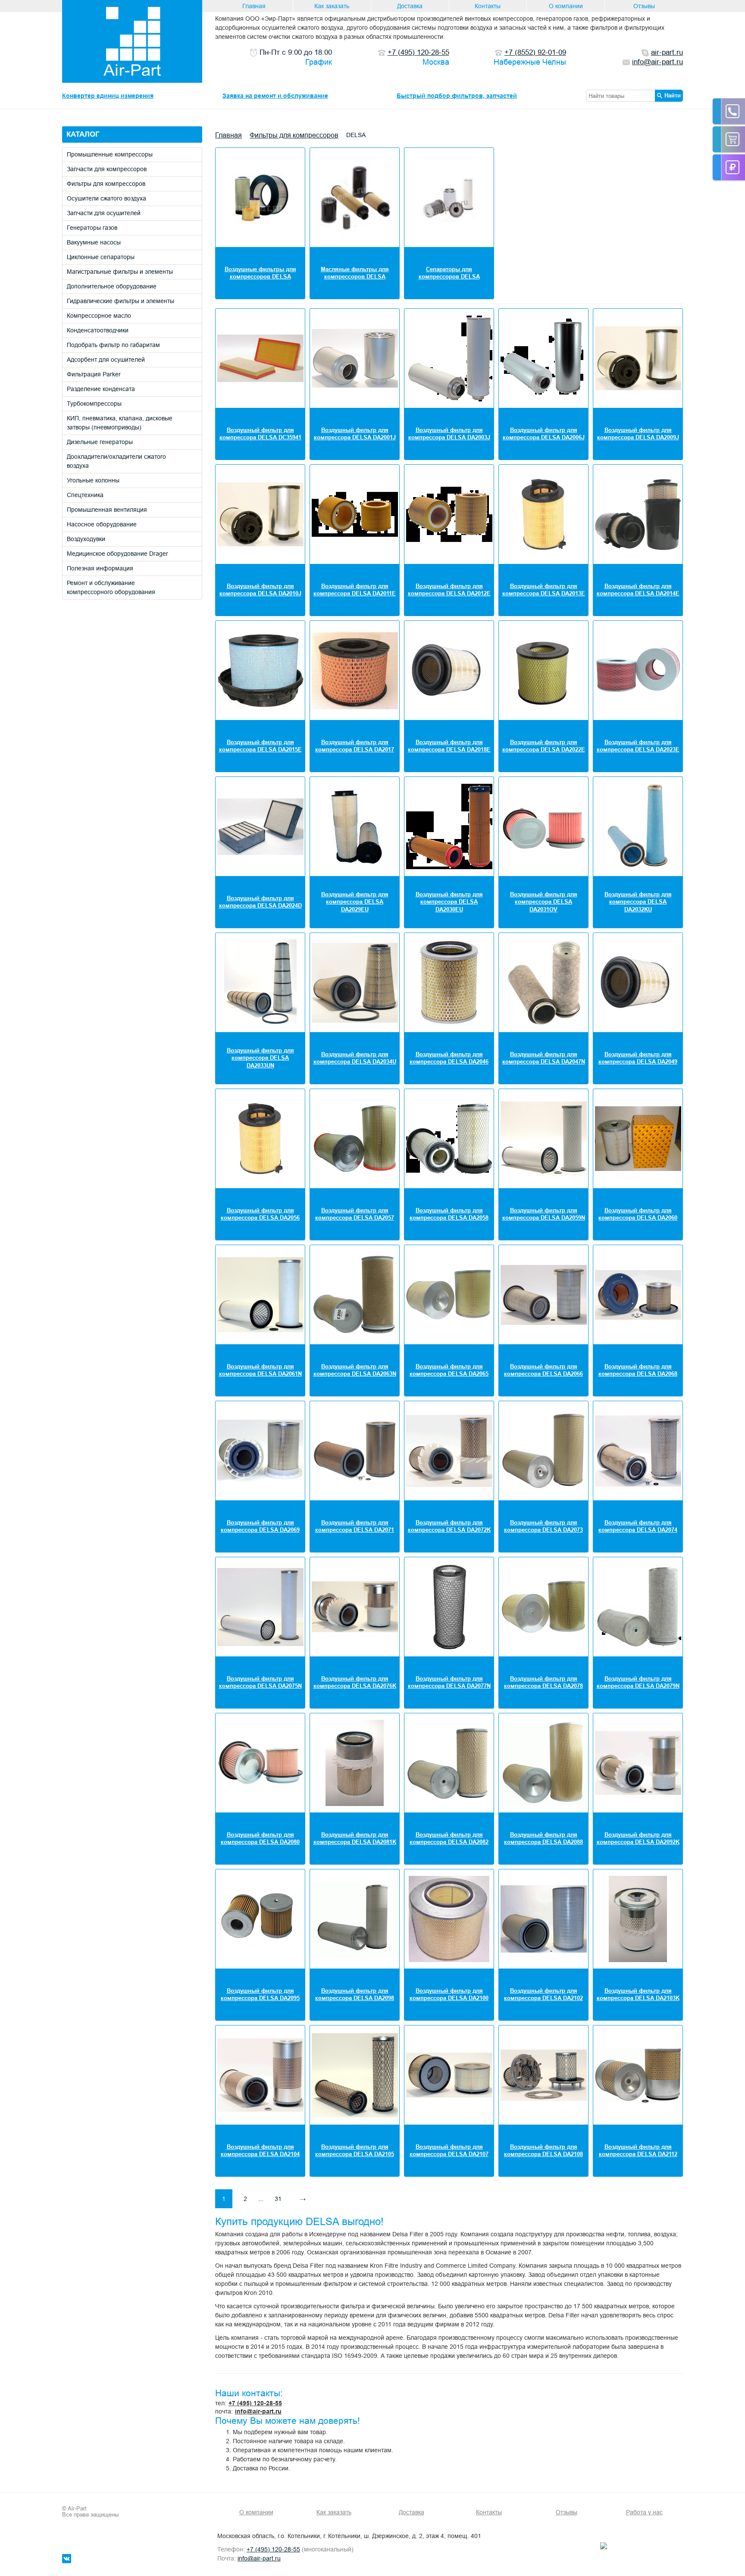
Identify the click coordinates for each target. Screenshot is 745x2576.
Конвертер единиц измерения (108, 96)
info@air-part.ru (258, 2411)
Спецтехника (85, 495)
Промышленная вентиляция (107, 510)
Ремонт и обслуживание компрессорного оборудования (111, 587)
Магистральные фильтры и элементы (120, 272)
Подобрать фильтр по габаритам (113, 345)
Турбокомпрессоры (94, 404)
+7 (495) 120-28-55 (255, 2403)
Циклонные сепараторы (101, 257)
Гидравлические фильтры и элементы (121, 301)
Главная (254, 6)
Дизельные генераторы (100, 442)
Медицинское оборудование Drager (117, 554)
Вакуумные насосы (94, 242)
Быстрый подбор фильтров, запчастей (457, 96)
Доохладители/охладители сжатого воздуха (116, 461)
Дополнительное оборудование (112, 286)
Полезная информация (100, 568)
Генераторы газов (92, 228)
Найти (673, 95)
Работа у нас (644, 2512)
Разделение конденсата (101, 389)
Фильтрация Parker (94, 374)
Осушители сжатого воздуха (106, 198)
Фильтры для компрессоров (106, 184)
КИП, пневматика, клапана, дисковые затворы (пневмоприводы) (120, 423)
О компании (566, 6)
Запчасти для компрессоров (107, 169)
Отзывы (644, 6)
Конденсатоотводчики (98, 330)
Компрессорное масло (99, 316)
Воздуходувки (86, 539)
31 (278, 2199)
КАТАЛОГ (83, 134)
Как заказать (332, 6)
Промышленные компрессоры (110, 154)
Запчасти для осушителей (104, 213)
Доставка (410, 6)
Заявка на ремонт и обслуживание (275, 96)
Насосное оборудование (102, 524)
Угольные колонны (93, 480)
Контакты (488, 6)
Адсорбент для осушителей (106, 360)
